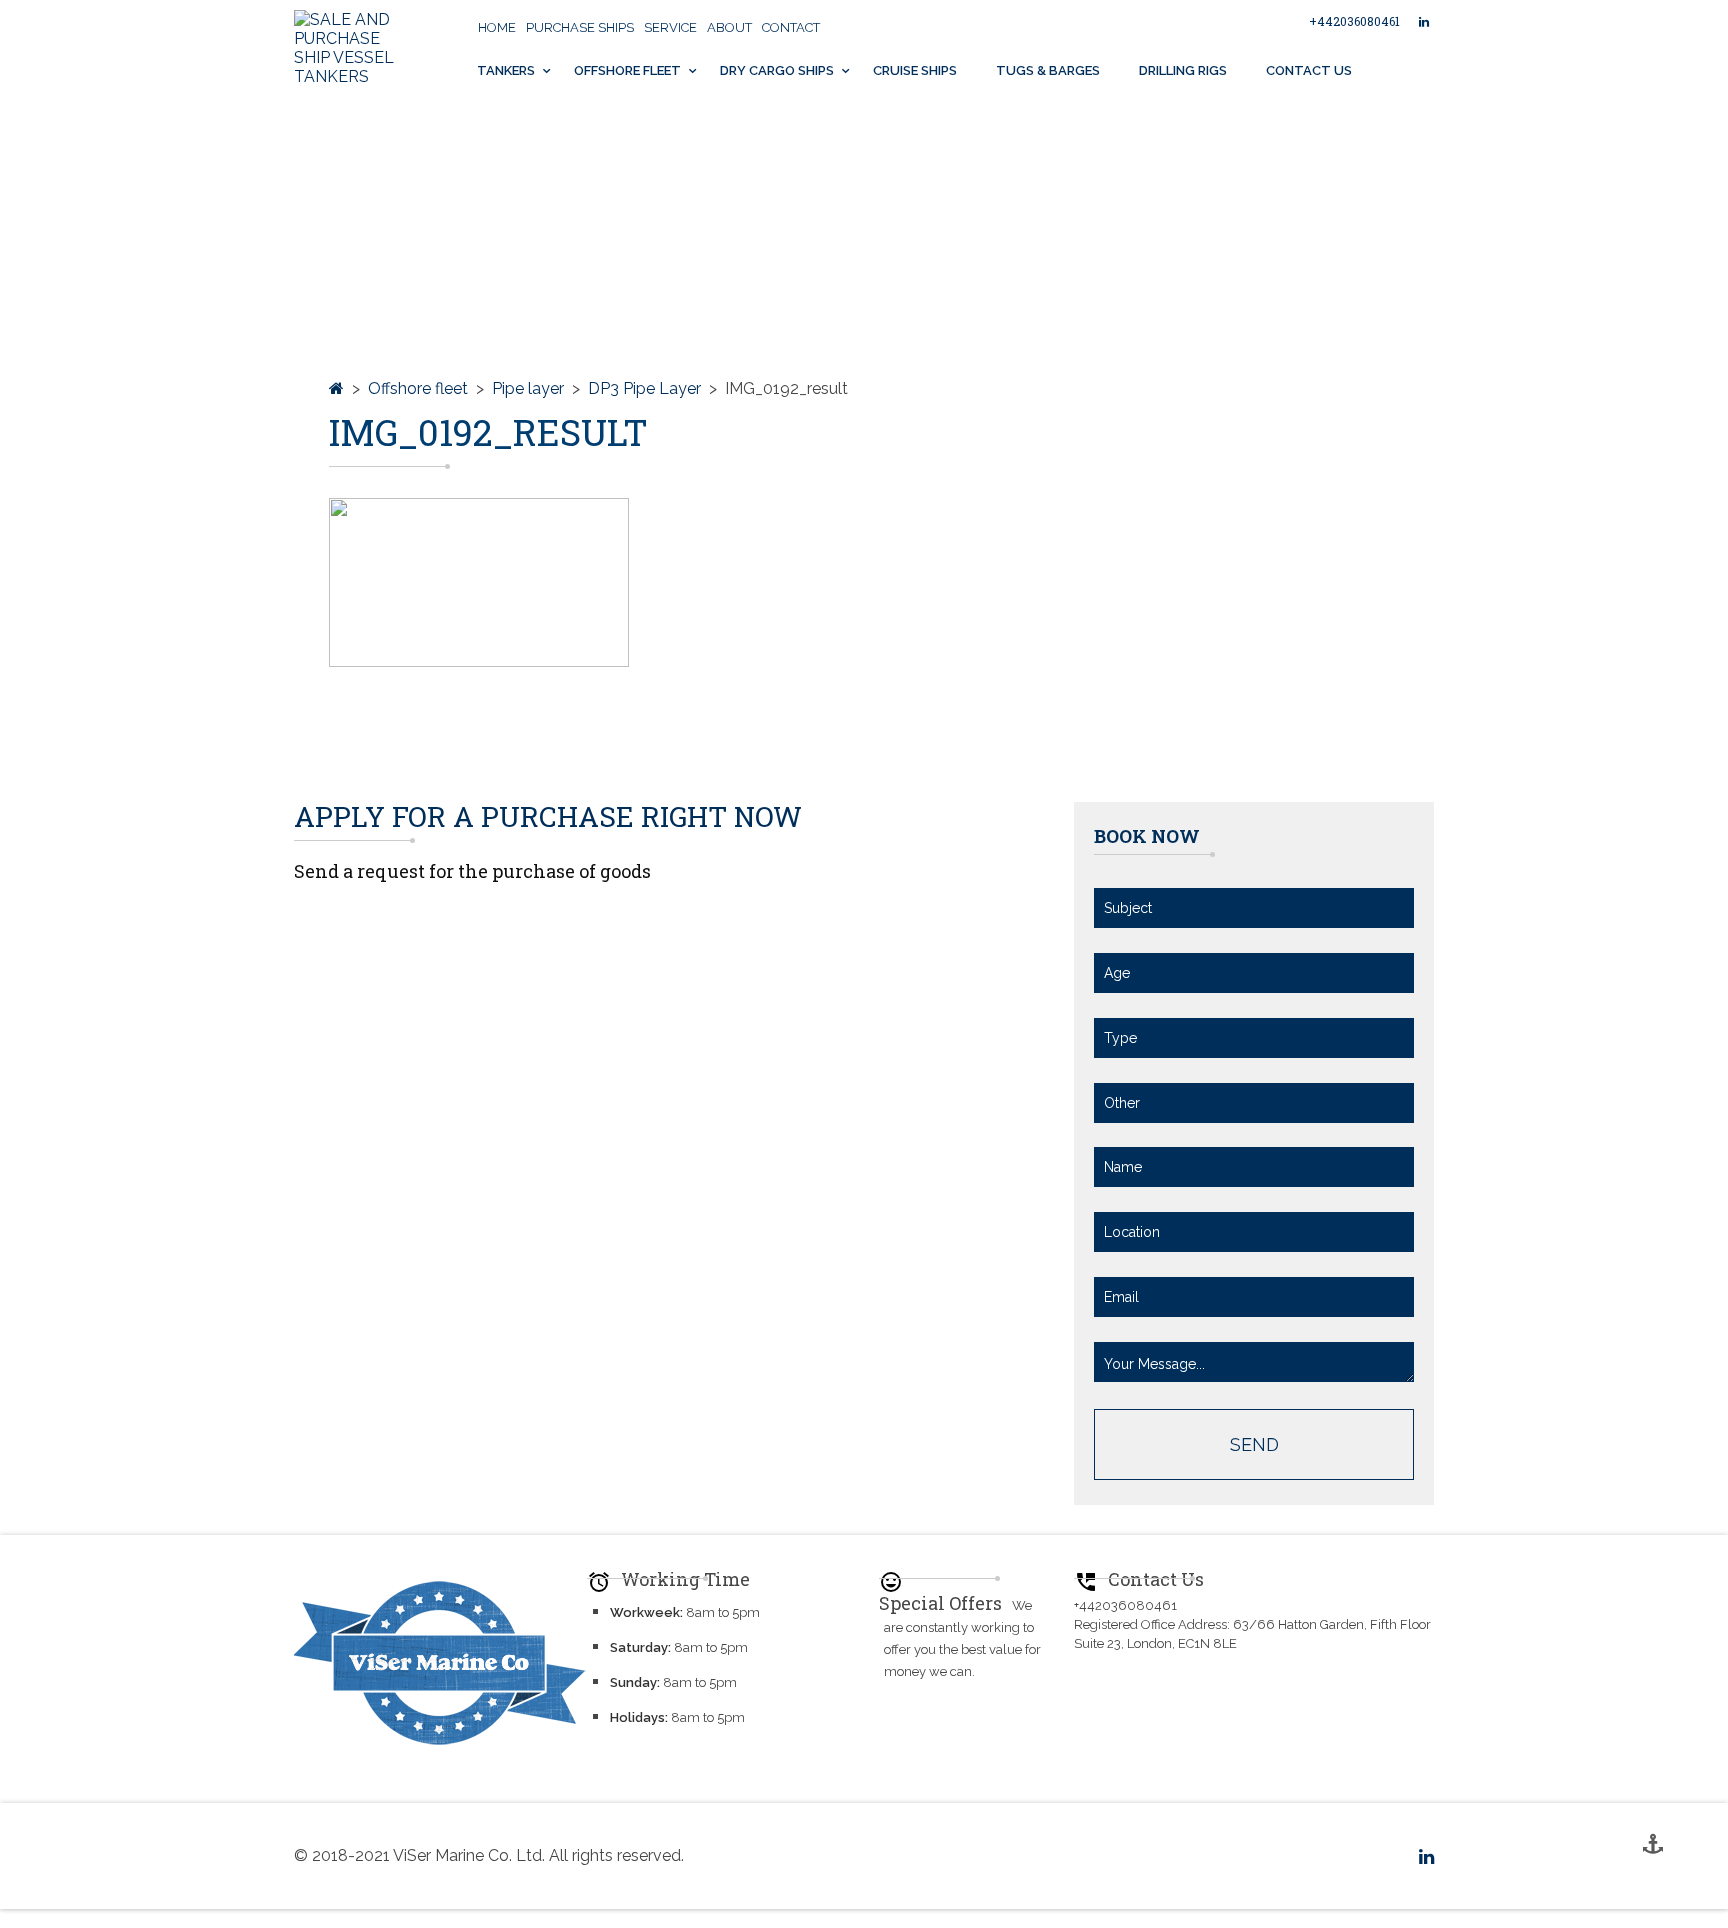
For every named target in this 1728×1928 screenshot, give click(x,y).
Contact (791, 27)
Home (497, 27)
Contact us (1309, 70)
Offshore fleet (627, 70)
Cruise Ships (915, 70)
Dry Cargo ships (777, 70)
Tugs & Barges (1048, 70)
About (729, 27)
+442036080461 (1354, 21)
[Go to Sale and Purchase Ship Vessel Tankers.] (336, 388)
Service (670, 27)
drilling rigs (1183, 70)
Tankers (506, 70)
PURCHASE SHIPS (580, 27)
